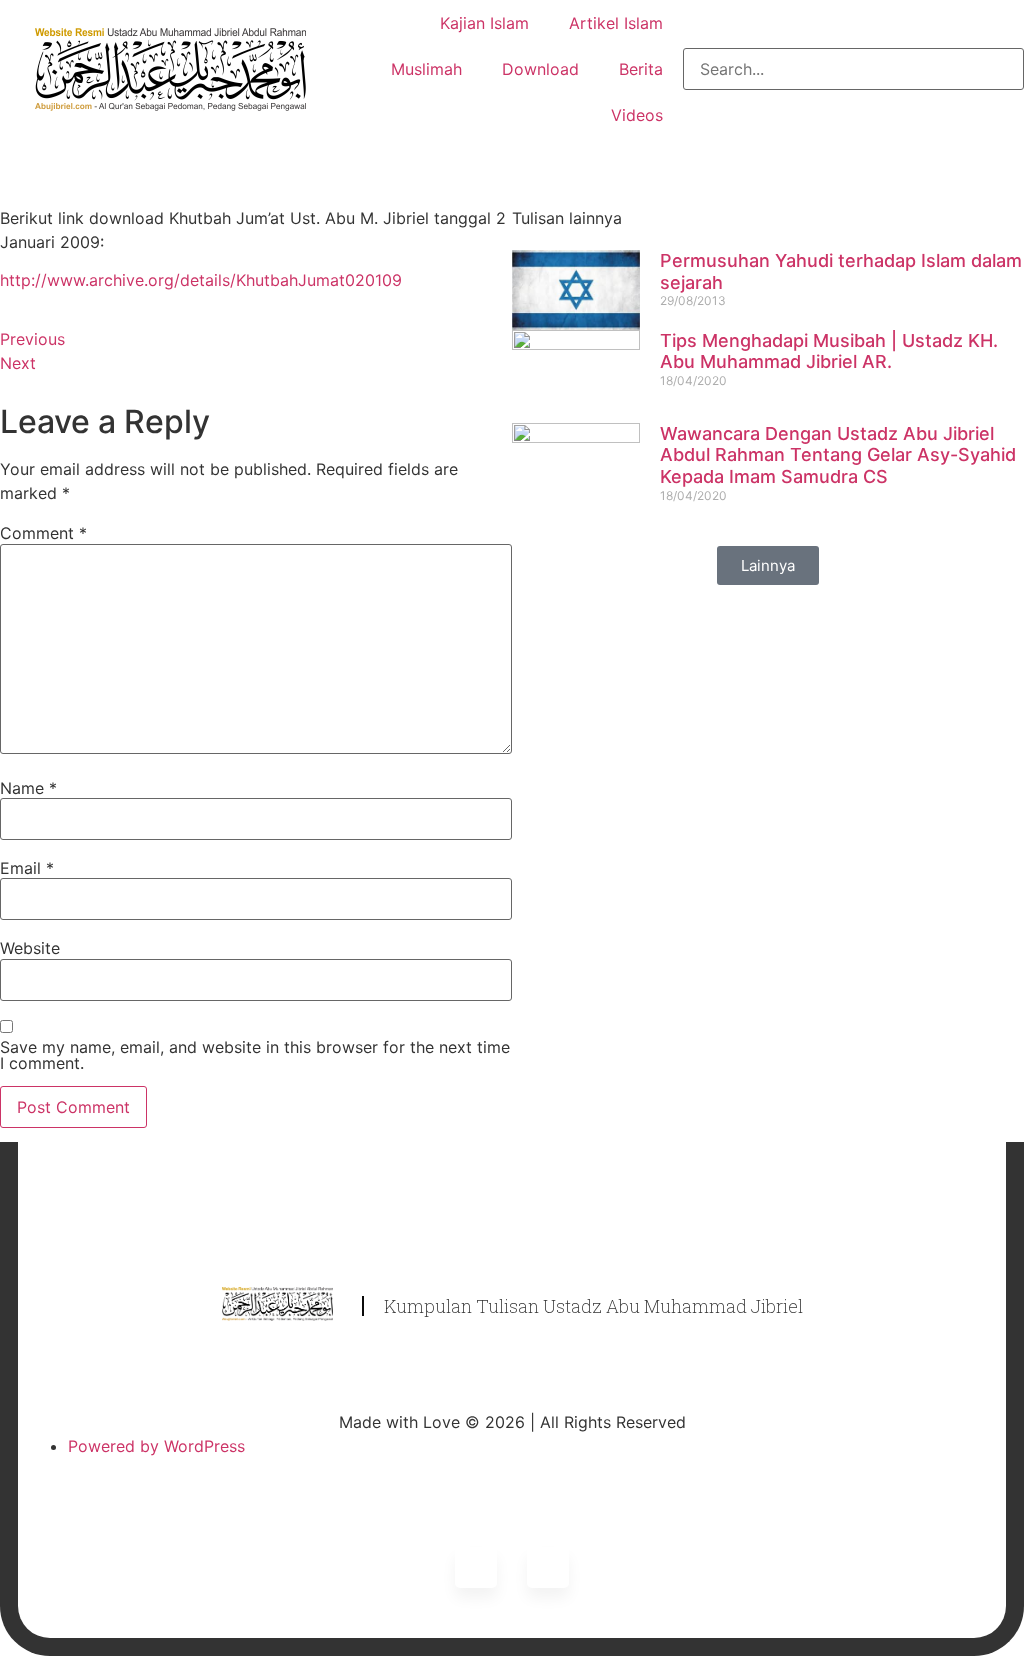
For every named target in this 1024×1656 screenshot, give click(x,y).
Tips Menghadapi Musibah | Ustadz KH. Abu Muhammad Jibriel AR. (829, 351)
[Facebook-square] (548, 1568)
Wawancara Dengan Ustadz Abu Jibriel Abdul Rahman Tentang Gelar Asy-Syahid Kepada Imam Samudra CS (838, 455)
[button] (768, 565)
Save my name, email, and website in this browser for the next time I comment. (255, 1055)
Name (28, 788)
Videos (637, 115)
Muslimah (426, 69)
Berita (641, 69)
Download (540, 69)
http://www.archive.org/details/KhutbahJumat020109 (201, 280)
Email (27, 868)
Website (30, 948)
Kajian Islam (484, 23)
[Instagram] (476, 1568)
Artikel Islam (616, 23)
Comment (43, 533)
